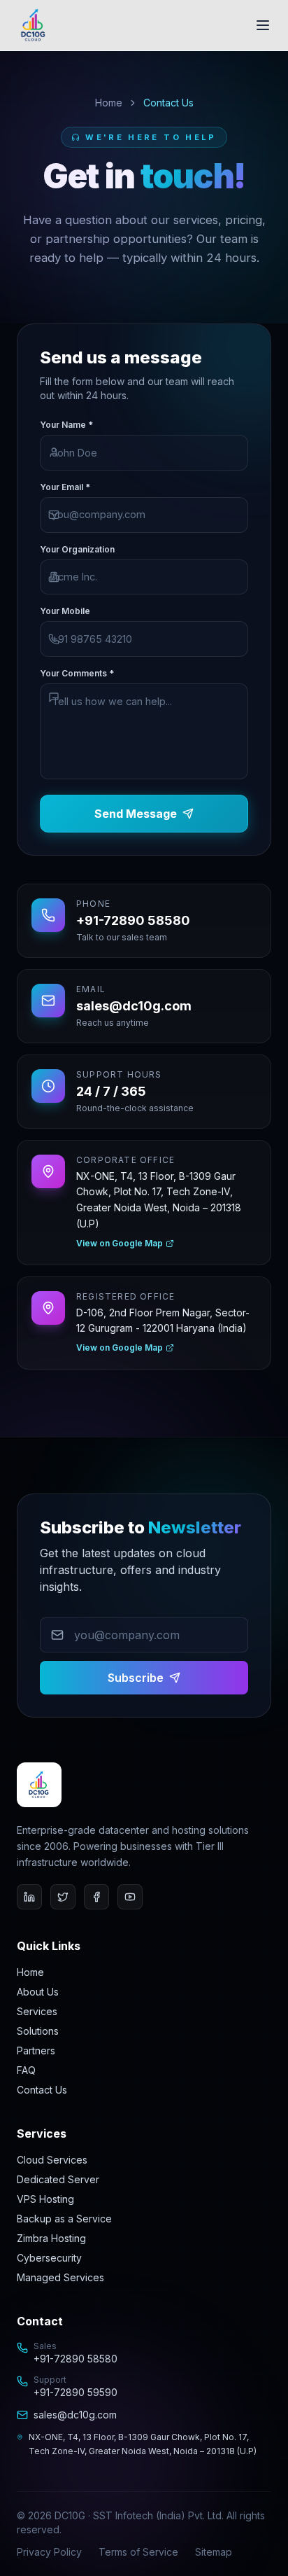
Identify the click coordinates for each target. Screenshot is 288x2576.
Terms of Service (138, 2552)
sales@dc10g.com (75, 2415)
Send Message (136, 814)
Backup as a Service (64, 2219)
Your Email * (65, 487)
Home (109, 103)
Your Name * (66, 425)
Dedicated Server (58, 2179)
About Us (38, 1992)
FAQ (26, 2070)
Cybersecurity (49, 2258)
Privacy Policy (49, 2552)
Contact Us (42, 2090)
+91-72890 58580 (75, 2359)
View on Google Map (120, 1243)
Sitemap (214, 2552)
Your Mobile (65, 611)
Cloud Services (52, 2160)
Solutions (38, 2031)
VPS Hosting (45, 2199)
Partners (36, 2051)
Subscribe (136, 1678)
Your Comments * (77, 673)
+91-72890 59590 (75, 2392)
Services (37, 2011)
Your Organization (77, 549)
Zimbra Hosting (51, 2238)
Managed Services (60, 2277)
